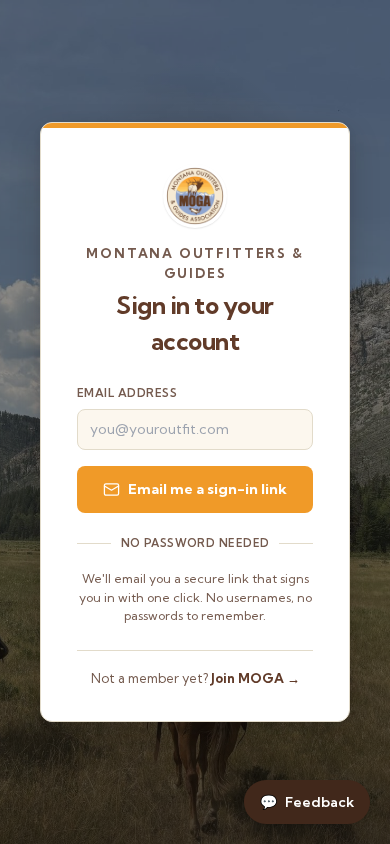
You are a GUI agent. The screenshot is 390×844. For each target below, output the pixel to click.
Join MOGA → (255, 678)
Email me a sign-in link (207, 489)
